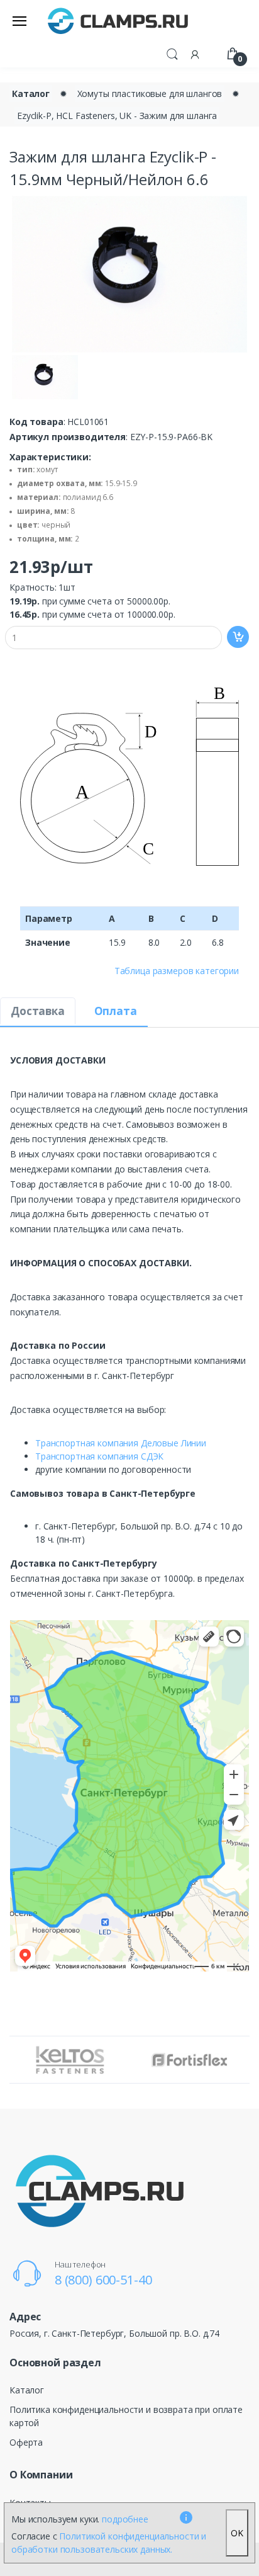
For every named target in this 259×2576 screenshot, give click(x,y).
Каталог (31, 94)
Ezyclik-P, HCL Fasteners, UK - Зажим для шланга (117, 116)
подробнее (125, 2519)
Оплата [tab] (116, 1011)
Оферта (26, 2442)
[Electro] (118, 20)
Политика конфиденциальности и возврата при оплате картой (126, 2416)
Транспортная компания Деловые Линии (121, 1443)
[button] (172, 53)
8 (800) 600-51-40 (103, 2280)
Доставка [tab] (38, 1011)
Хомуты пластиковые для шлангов (150, 94)
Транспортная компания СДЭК (99, 1456)
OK (237, 2533)
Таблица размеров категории (177, 971)
